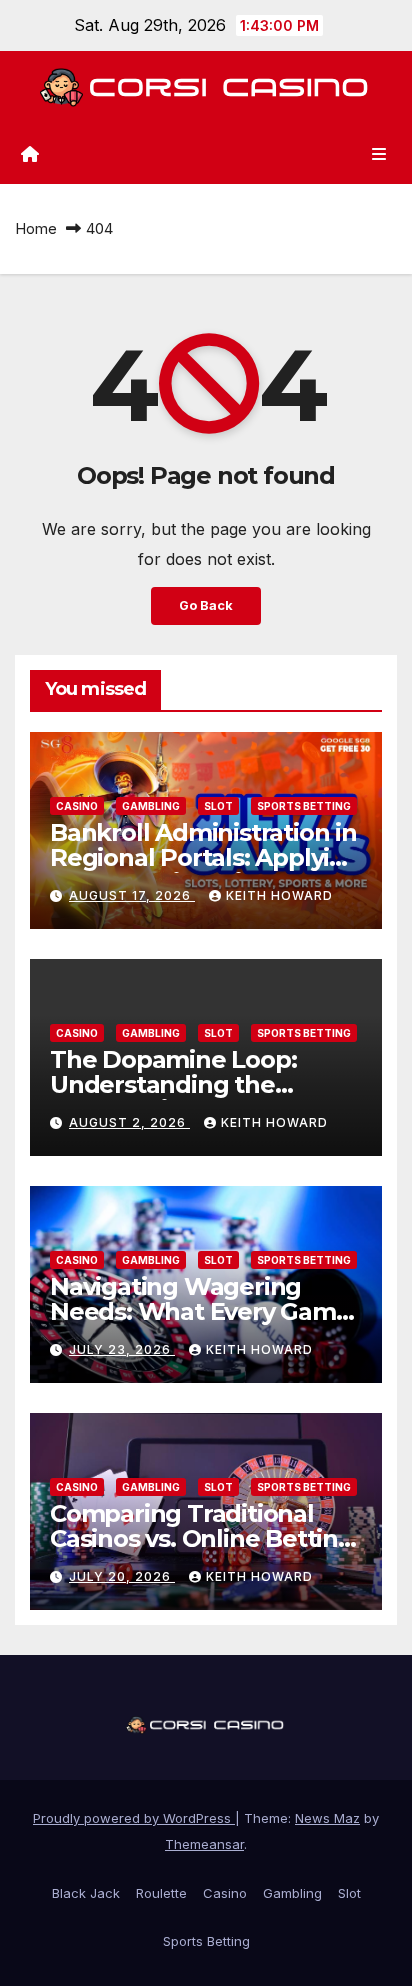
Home (36, 228)
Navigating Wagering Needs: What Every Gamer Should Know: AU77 (205, 1311)
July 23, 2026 (122, 1349)
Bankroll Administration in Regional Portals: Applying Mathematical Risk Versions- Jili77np (205, 870)
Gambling (151, 806)
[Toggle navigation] (379, 153)
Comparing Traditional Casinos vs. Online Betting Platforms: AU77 (202, 1538)
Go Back (206, 605)
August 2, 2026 (129, 1122)
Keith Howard (279, 895)
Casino (77, 806)
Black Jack (86, 1893)
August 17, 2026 (132, 895)
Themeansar (204, 1844)
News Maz (327, 1818)
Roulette (161, 1893)
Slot (218, 806)
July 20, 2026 (122, 1576)
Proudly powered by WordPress (134, 1818)
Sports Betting (304, 806)
